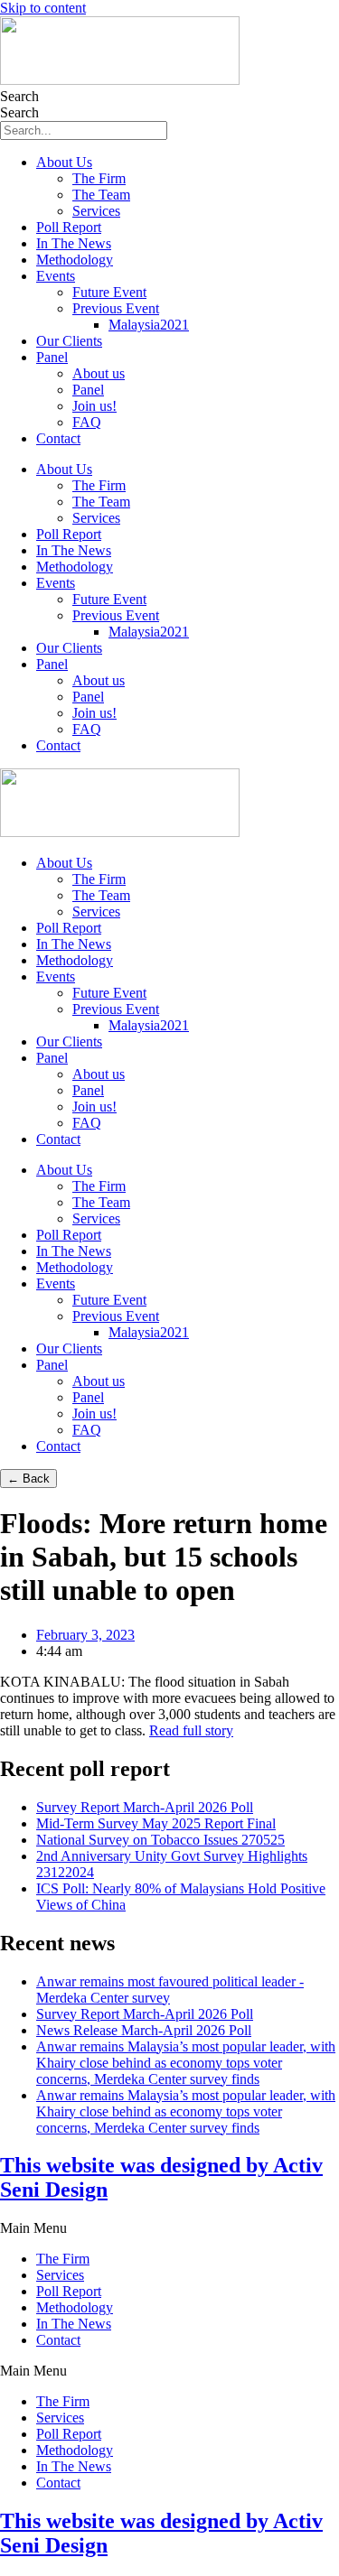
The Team (101, 195)
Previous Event (116, 308)
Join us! (94, 406)
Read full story (191, 1730)
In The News (74, 243)
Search (19, 96)
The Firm (99, 178)
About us (99, 373)
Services (96, 211)
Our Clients (69, 341)
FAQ (87, 422)
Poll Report (69, 227)
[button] (169, 2228)
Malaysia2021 (149, 325)
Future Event (109, 292)
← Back (28, 1479)
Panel (52, 357)
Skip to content (43, 8)
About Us (64, 162)
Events (56, 276)
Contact (58, 438)
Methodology (75, 260)
